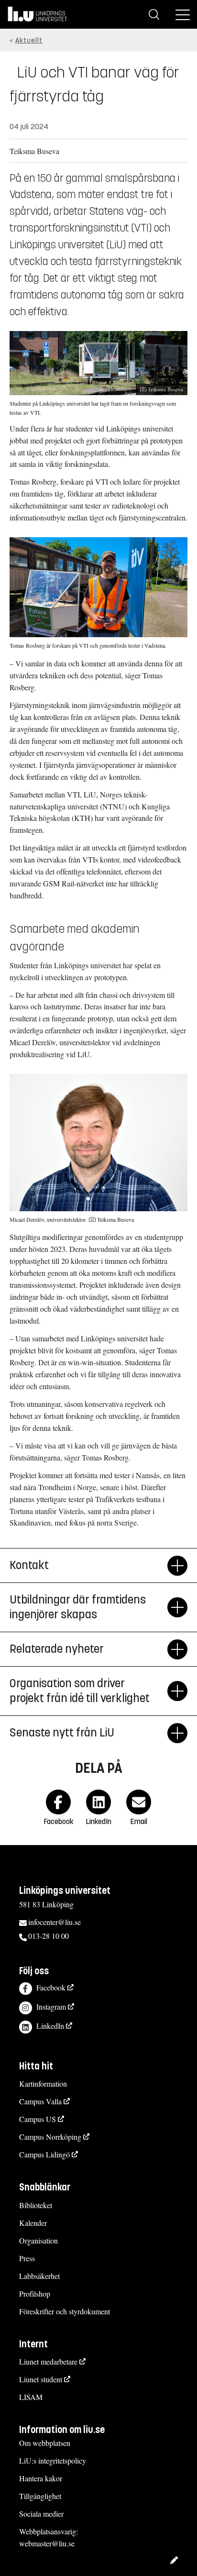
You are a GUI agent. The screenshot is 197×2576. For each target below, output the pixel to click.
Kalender (33, 2223)
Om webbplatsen (45, 2443)
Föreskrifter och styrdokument (65, 2311)
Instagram (51, 2007)
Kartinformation (43, 2084)
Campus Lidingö (44, 2154)
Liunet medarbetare (48, 2361)
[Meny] (183, 14)
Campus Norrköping (50, 2137)
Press (27, 2258)
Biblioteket (36, 2205)
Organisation (38, 2240)
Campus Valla (40, 2101)
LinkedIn (50, 2026)
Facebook (51, 1987)
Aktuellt (29, 40)
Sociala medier (41, 2514)
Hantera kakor (41, 2478)
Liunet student (41, 2379)
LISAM (31, 2397)
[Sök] (154, 14)
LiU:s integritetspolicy (53, 2460)
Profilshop (35, 2294)
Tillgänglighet (40, 2496)
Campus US (38, 2119)
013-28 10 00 (49, 1936)
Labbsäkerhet (39, 2276)
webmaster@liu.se (47, 2543)
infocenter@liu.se (55, 1922)
